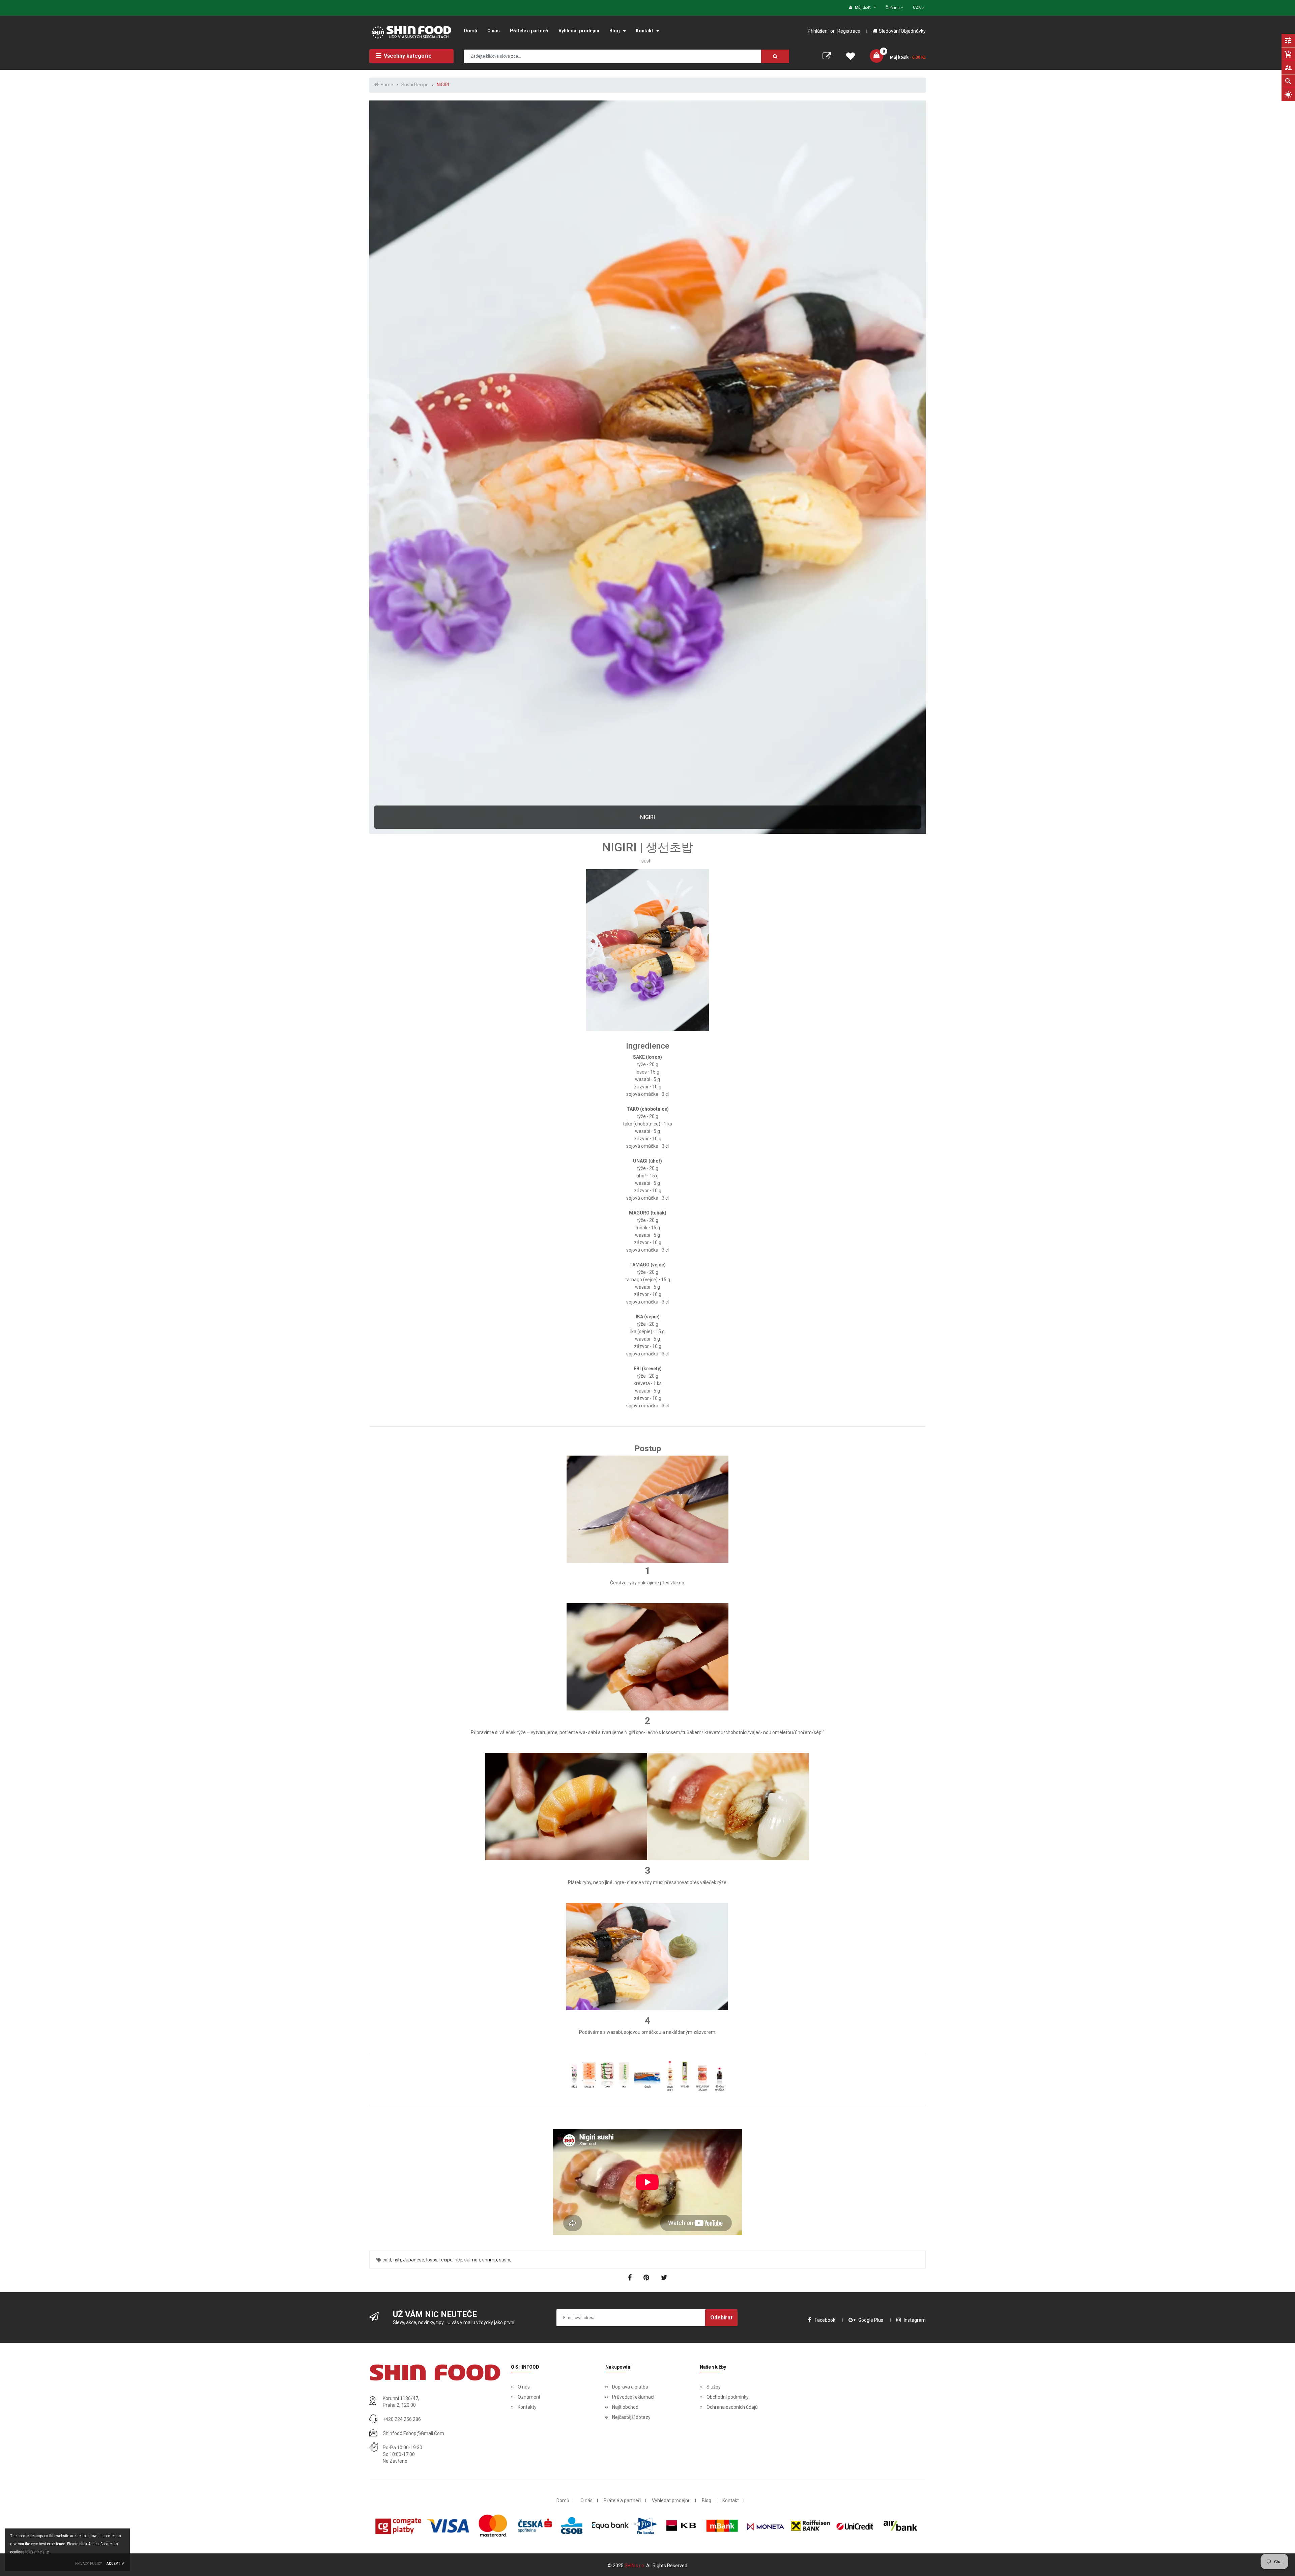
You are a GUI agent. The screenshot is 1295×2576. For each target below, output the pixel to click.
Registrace (849, 31)
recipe (446, 2260)
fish (397, 2260)
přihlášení (818, 31)
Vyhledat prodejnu (671, 2500)
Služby (714, 2387)
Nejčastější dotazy (631, 2417)
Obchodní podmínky (728, 2397)
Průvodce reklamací (633, 2397)
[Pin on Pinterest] (647, 2278)
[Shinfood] (435, 2372)
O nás (524, 2387)
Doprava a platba (630, 2387)
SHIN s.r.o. (635, 2566)
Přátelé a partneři (622, 2500)
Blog (707, 2500)
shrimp (490, 2260)
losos (432, 2260)
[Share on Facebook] (631, 2278)
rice (458, 2260)
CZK (919, 7)
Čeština (893, 8)
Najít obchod (625, 2407)
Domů (563, 2500)
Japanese (414, 2260)
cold (387, 2260)
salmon (472, 2260)
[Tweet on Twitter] (664, 2278)
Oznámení (529, 2397)
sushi (505, 2260)
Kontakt (731, 2500)
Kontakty (527, 2407)
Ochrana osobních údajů (732, 2407)
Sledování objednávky (902, 31)
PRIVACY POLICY (89, 2564)
